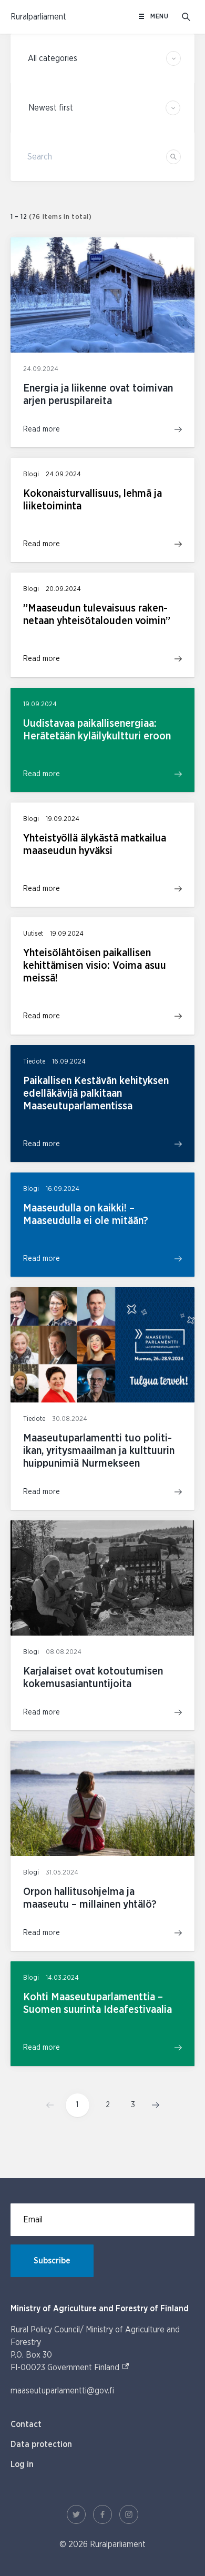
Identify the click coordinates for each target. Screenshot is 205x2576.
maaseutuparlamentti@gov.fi (62, 2391)
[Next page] (152, 2105)
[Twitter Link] (76, 2514)
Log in (22, 2464)
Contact (26, 2424)
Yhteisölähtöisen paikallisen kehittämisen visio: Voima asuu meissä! (95, 966)
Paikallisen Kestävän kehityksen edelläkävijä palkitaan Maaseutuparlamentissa (96, 1094)
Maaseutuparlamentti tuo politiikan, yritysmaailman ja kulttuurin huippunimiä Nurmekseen (99, 1451)
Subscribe (52, 2261)
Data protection (41, 2444)
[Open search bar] (186, 17)
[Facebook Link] (102, 2514)
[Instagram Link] (129, 2514)
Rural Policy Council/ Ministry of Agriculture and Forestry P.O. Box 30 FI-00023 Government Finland (95, 2349)
